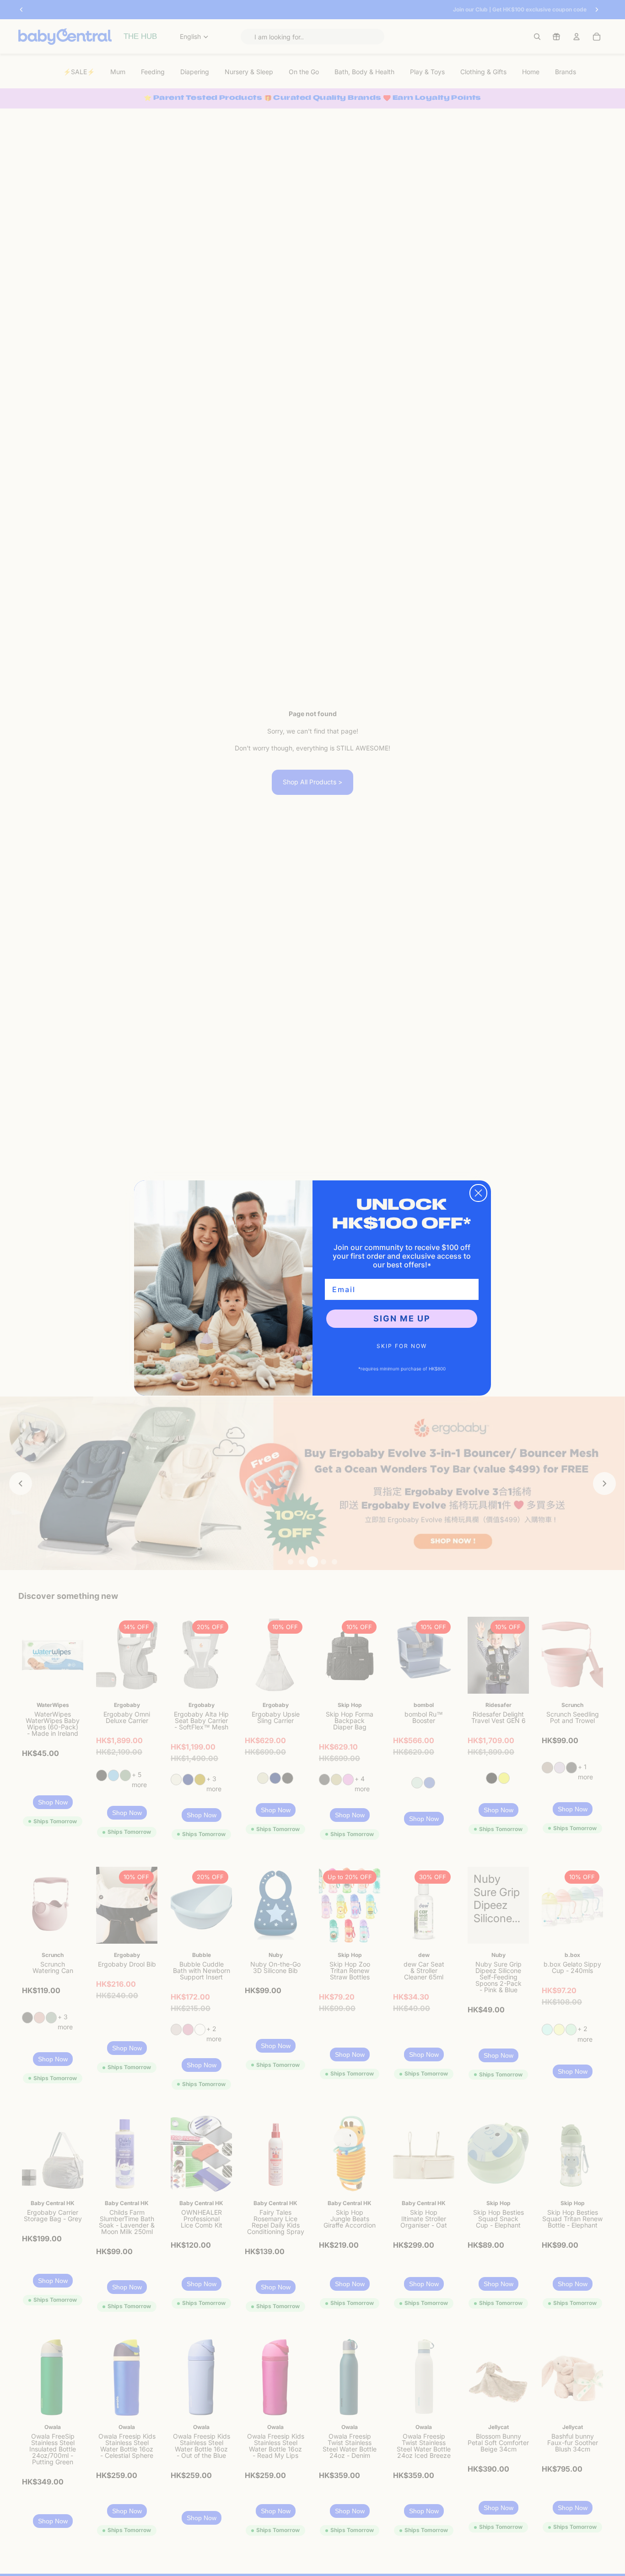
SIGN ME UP (402, 1318)
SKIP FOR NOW (402, 1346)
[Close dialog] (478, 1193)
